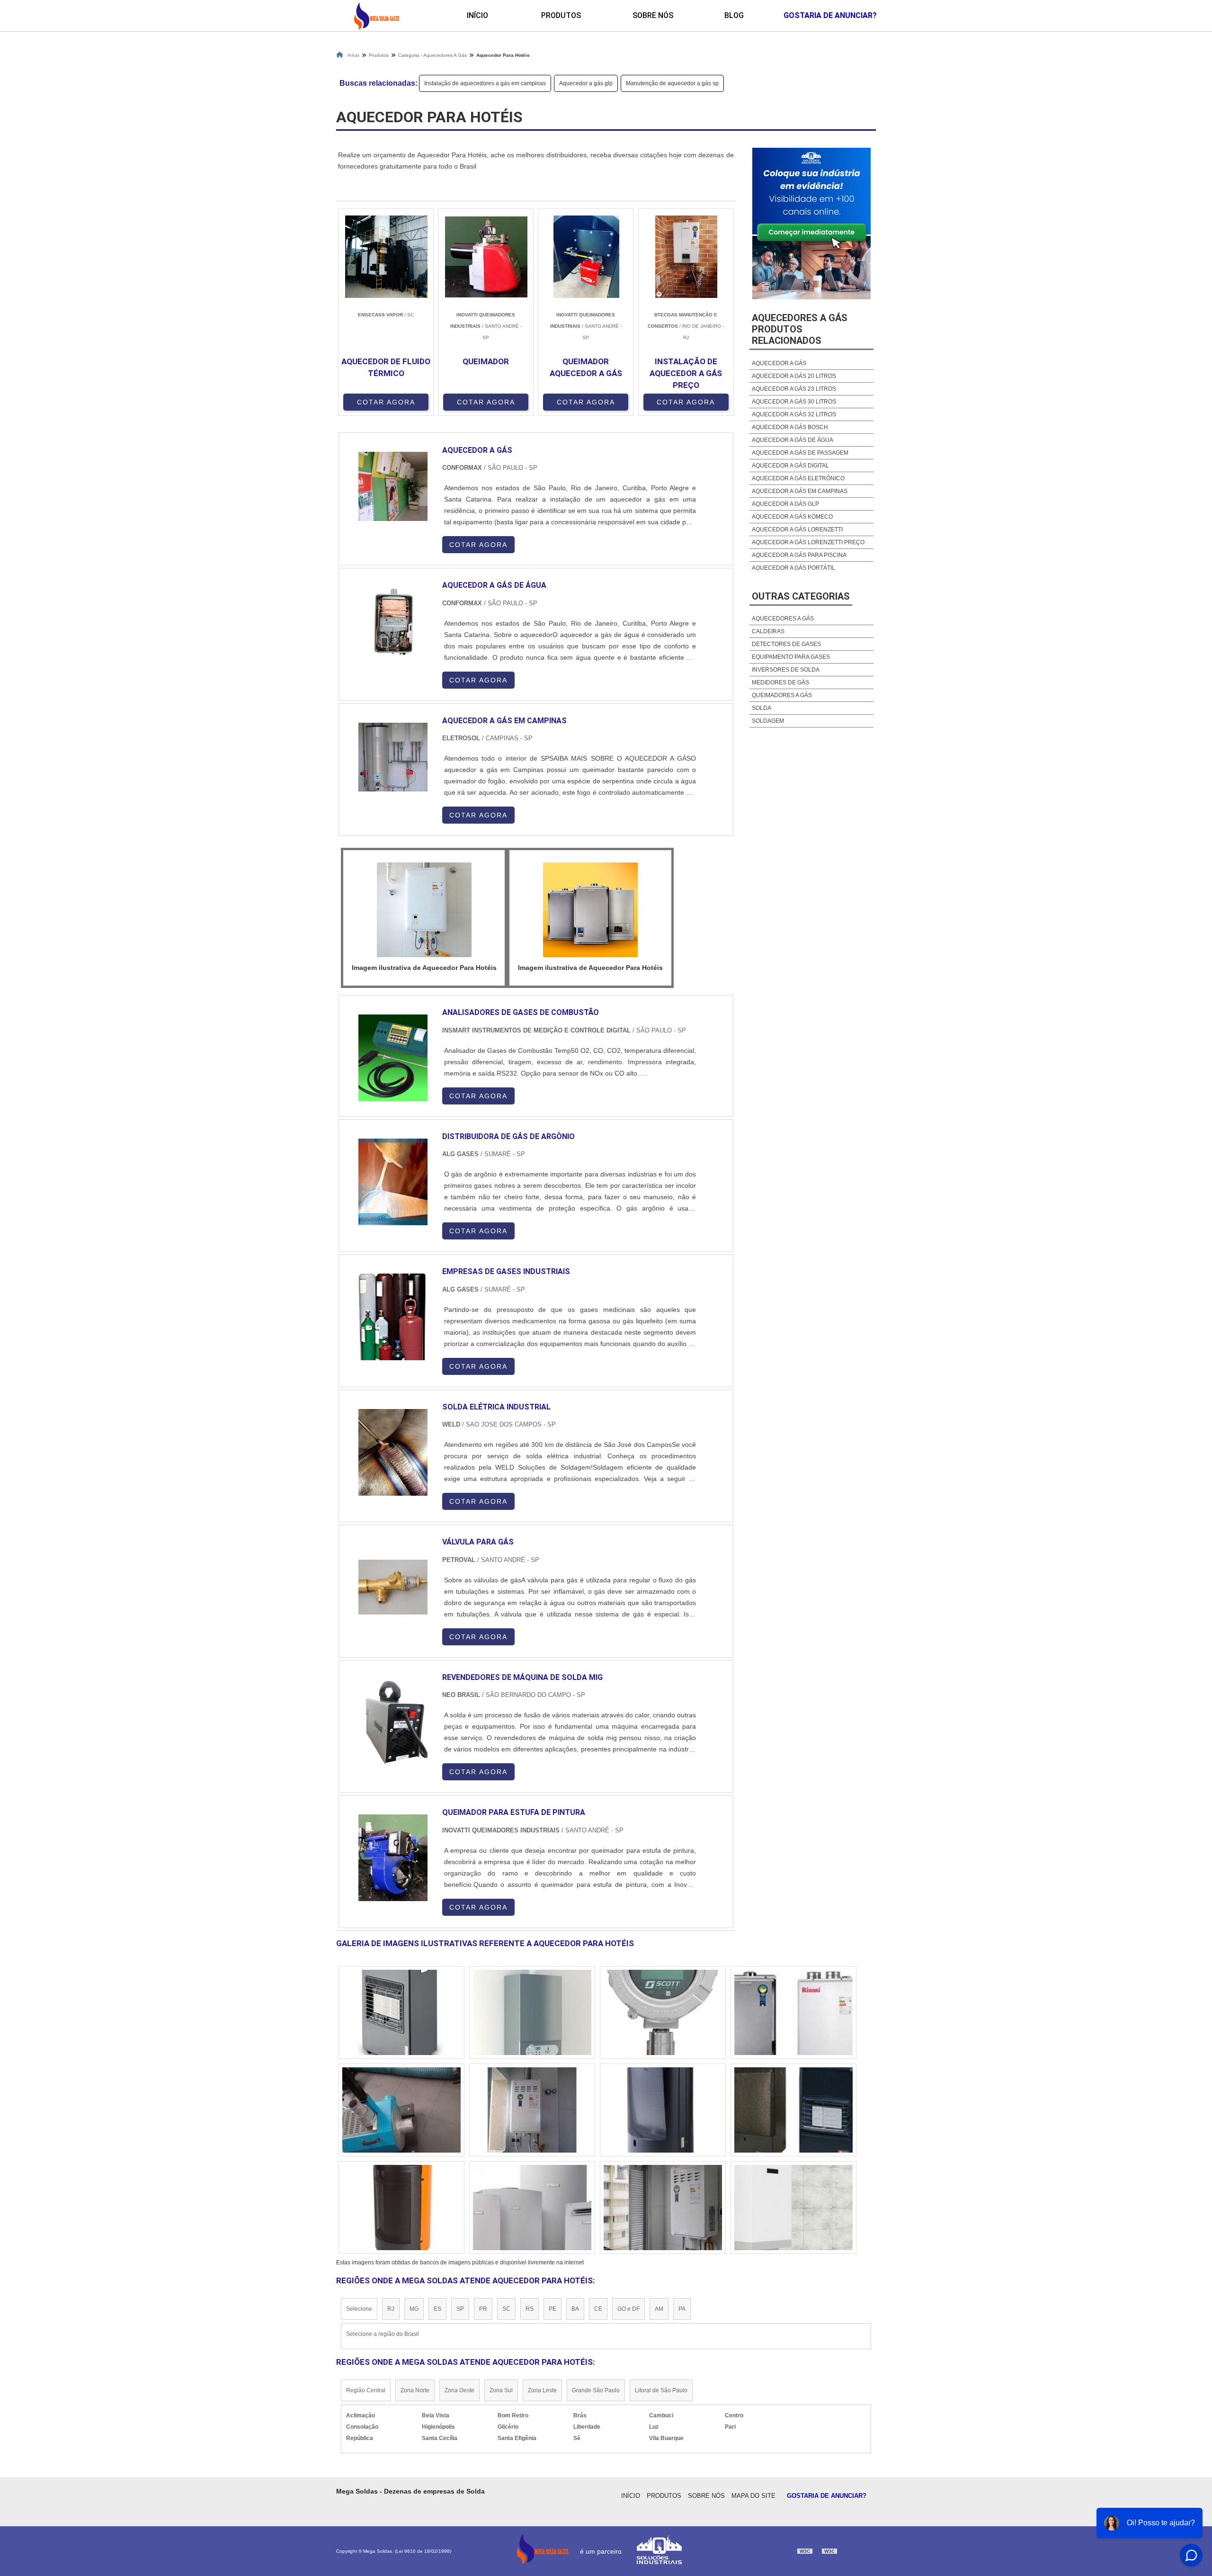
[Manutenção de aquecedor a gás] (532, 2208)
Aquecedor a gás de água (793, 440)
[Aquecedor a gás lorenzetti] (663, 2012)
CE (598, 2309)
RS (530, 2309)
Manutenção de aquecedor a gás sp (672, 83)
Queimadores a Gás (782, 695)
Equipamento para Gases (791, 657)
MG (414, 2309)
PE (553, 2309)
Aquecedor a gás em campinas (800, 491)
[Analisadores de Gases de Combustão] (393, 1058)
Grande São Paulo (596, 2390)
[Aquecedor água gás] (401, 2208)
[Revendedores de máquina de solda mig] (393, 1723)
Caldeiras (768, 631)
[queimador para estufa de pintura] (393, 1858)
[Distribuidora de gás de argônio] (393, 1182)
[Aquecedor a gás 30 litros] (793, 2012)
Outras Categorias (801, 596)
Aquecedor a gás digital (790, 466)
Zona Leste (542, 2390)
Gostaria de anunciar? (830, 15)
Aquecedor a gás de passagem (800, 453)
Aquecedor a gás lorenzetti (797, 530)
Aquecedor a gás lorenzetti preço (808, 542)
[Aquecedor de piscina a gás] (793, 2208)
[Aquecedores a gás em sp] (663, 2110)
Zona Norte (415, 2390)
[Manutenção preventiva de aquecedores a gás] (401, 2110)
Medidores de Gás (780, 682)
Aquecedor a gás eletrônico (798, 478)
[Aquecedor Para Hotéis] (424, 910)
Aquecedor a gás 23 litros (794, 389)
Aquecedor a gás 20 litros (794, 376)
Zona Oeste (459, 2390)
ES (437, 2309)
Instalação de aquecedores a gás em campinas (485, 83)
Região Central (366, 2390)
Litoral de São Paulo (661, 2390)
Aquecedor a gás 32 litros (794, 414)
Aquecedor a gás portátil (793, 568)
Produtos (561, 15)
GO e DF (628, 2309)
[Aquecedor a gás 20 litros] (663, 2208)
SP (460, 2309)
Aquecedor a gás (779, 363)
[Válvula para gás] (393, 1587)
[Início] (376, 16)
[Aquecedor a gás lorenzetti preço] (401, 2012)
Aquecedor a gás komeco (792, 517)
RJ (391, 2309)
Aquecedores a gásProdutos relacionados (800, 329)
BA (575, 2309)
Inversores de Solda (786, 670)
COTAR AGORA (386, 402)
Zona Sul (501, 2390)
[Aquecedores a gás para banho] (532, 2012)
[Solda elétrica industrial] (393, 1452)
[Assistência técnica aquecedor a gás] (532, 2110)
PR (483, 2309)
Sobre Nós (653, 15)
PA (682, 2309)
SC (506, 2309)
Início (477, 15)
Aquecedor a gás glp (586, 83)
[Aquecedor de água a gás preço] (793, 2110)
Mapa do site (753, 2496)
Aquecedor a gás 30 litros (794, 402)
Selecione (359, 2309)
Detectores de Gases (786, 644)
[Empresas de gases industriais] (393, 1317)
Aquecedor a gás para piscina (799, 555)
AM (659, 2309)
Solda (762, 708)
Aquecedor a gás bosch (790, 427)
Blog (734, 15)
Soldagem (768, 721)
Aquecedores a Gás (783, 619)
